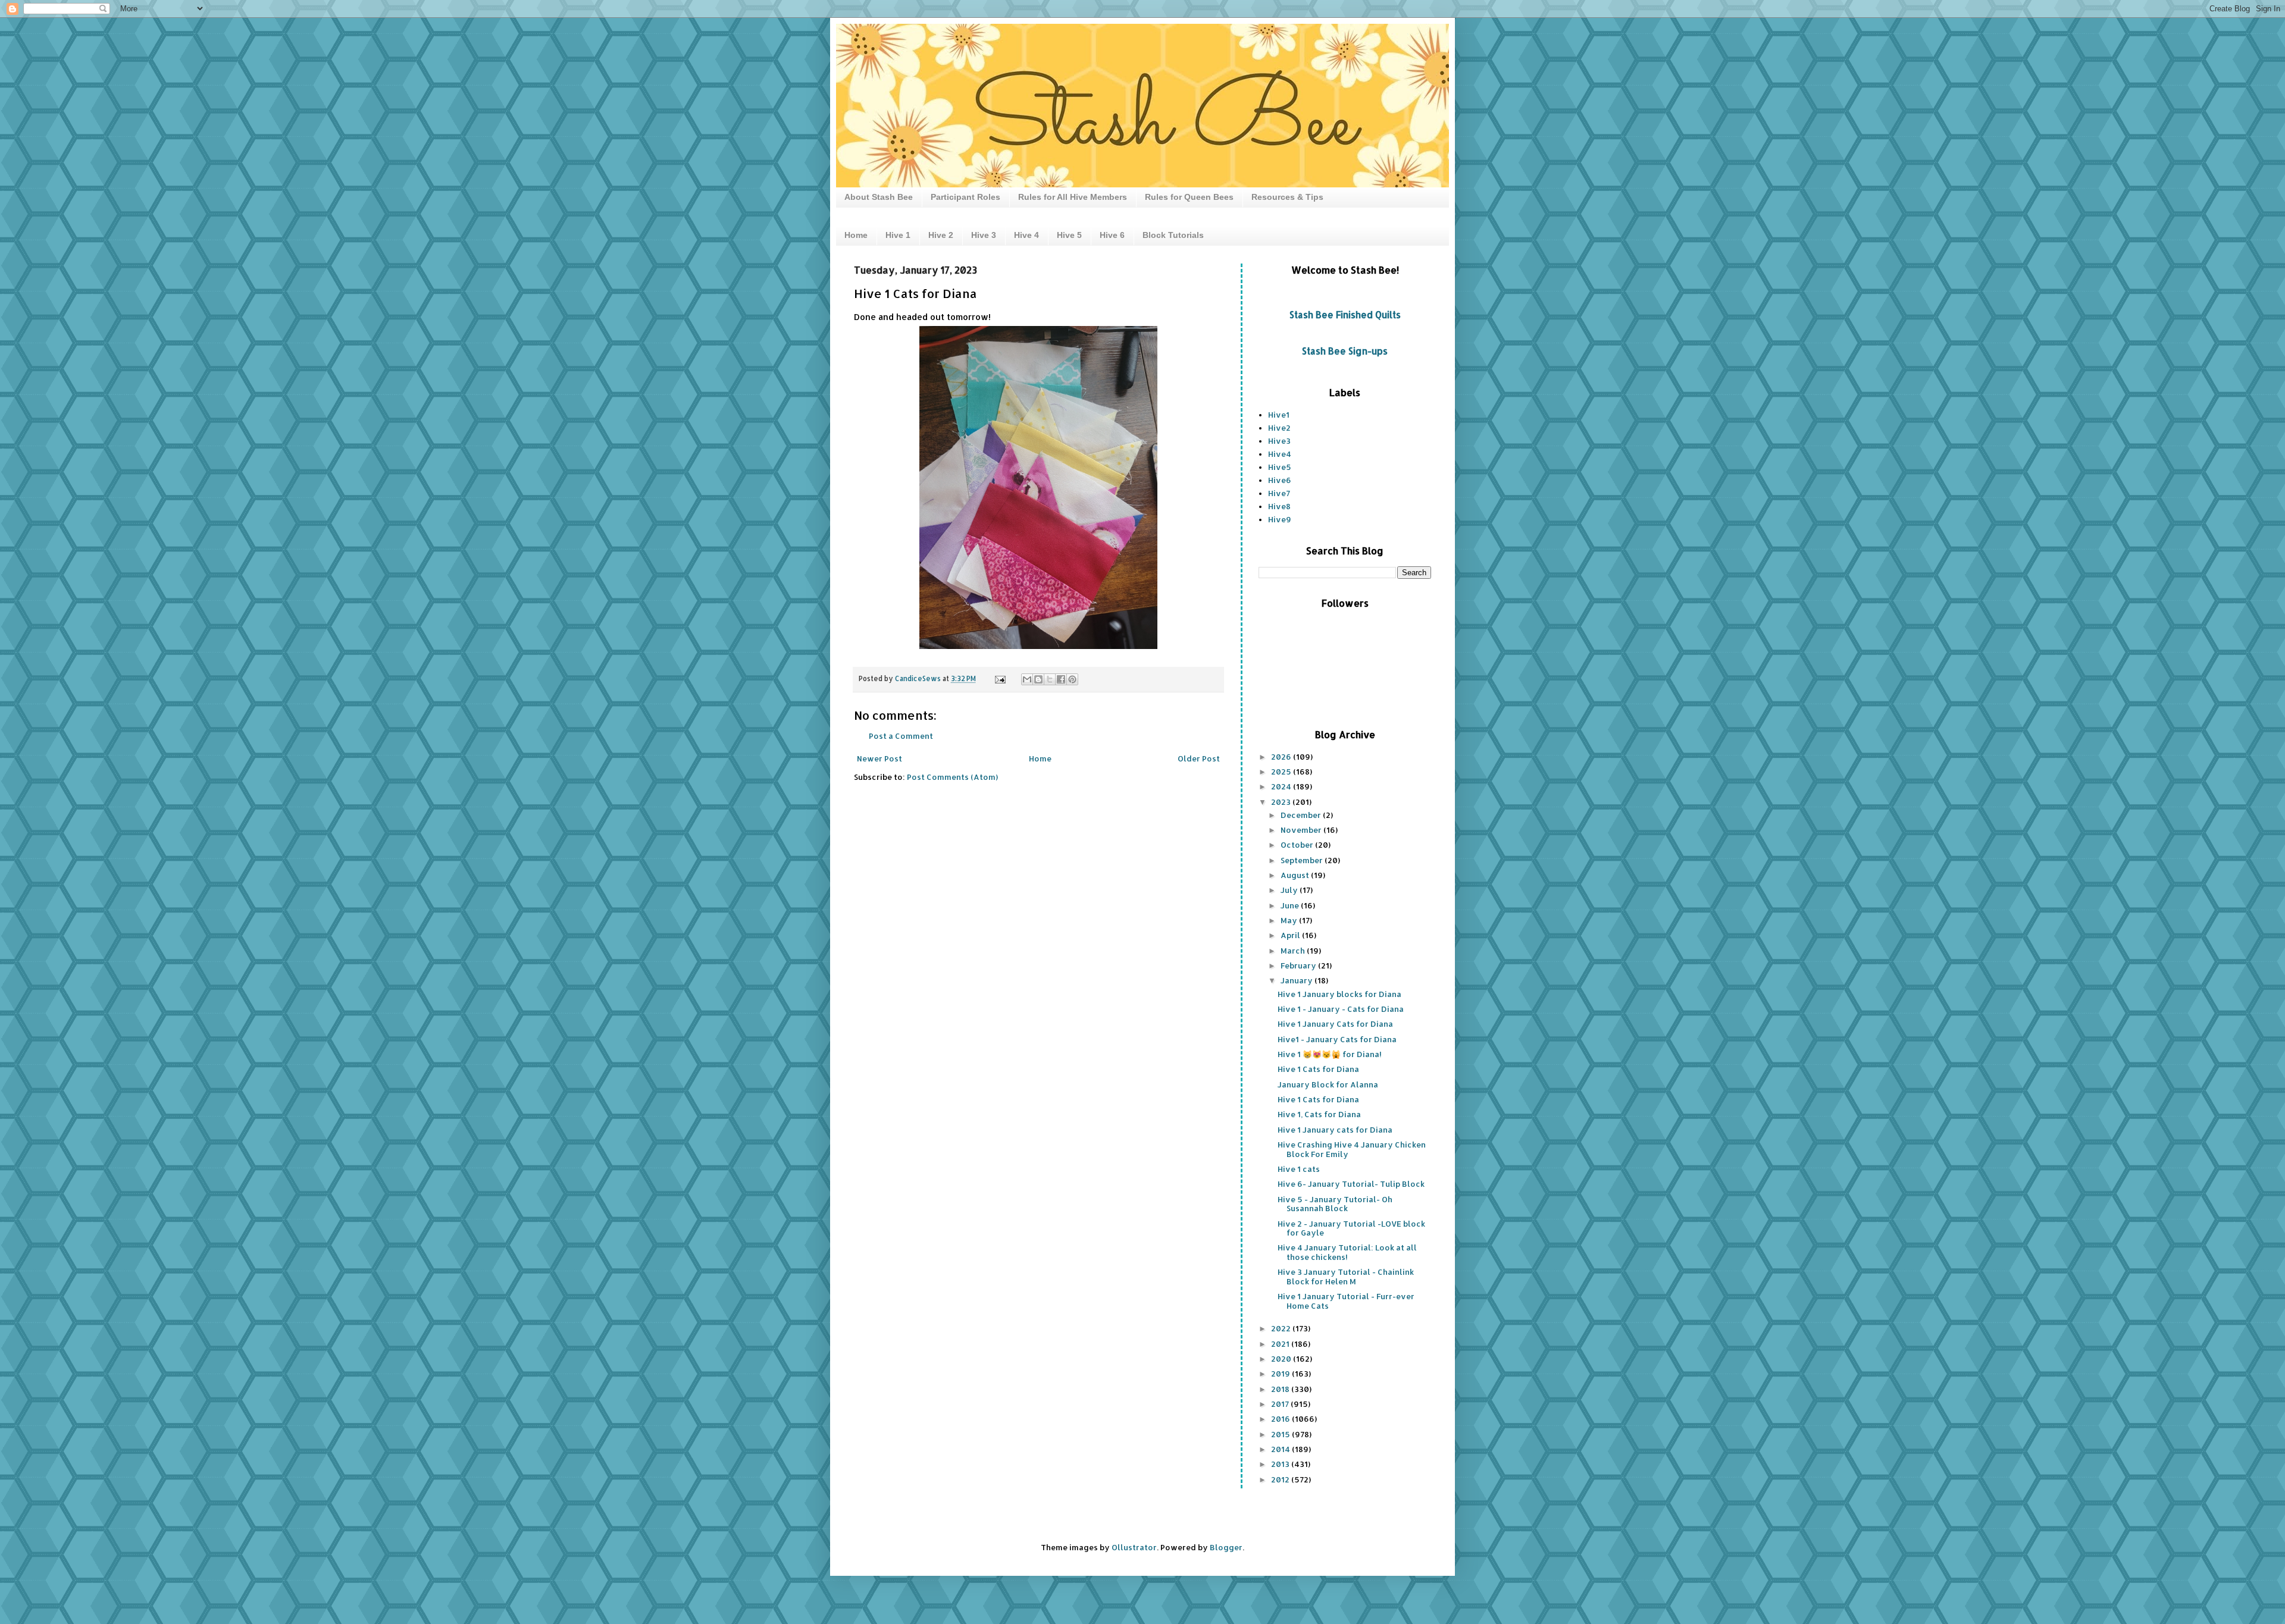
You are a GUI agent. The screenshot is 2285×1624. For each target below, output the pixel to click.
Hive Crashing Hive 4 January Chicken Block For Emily (1352, 1149)
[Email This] (1027, 679)
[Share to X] (1050, 679)
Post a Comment (901, 736)
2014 (1281, 1449)
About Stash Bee (879, 197)
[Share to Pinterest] (1072, 679)
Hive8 (1279, 506)
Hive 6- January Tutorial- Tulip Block (1351, 1184)
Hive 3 (984, 235)
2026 (1282, 757)
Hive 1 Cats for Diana (1318, 1069)
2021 (1281, 1344)
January (1298, 980)
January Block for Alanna (1328, 1084)
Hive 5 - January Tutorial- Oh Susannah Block (1335, 1204)
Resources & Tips (1287, 197)
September (1303, 860)
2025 (1282, 772)
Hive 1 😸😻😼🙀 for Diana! (1330, 1054)
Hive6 (1280, 480)
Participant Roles (965, 197)
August (1296, 875)
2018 (1281, 1389)
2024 (1282, 786)
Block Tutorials (1173, 235)
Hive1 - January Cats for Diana (1337, 1039)
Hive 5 (1069, 235)
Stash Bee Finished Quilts (1345, 315)
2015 (1281, 1434)
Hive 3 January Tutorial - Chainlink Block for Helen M (1346, 1277)
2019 (1281, 1374)
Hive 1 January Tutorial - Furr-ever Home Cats (1346, 1301)
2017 (1281, 1404)
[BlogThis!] (1038, 679)
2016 (1281, 1419)
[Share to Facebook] (1061, 679)
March (1294, 951)
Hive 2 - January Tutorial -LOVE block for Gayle (1351, 1228)
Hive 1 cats (1299, 1169)
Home (856, 235)
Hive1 (1279, 415)
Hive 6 (1112, 235)
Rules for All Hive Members (1073, 197)
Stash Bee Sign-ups (1345, 351)
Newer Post (879, 758)
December (1302, 815)
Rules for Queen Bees (1189, 197)
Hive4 (1280, 454)
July (1290, 890)
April (1291, 935)
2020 (1282, 1359)
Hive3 (1279, 441)
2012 (1281, 1479)
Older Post (1199, 758)
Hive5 (1280, 467)
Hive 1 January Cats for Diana (1335, 1024)
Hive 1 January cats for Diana (1335, 1130)
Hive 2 (941, 235)
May (1290, 920)
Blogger (1226, 1547)
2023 (1282, 802)
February (1299, 965)
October (1298, 845)
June (1291, 905)
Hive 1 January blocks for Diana (1339, 994)
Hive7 (1279, 493)
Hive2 (1279, 428)
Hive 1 (898, 235)
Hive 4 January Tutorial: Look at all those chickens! (1347, 1252)
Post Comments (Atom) (952, 777)
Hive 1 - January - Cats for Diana (1341, 1009)
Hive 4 (1026, 235)
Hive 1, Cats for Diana (1319, 1114)
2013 (1281, 1464)
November (1302, 830)
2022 (1282, 1328)
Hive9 (1280, 519)
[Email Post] (999, 678)
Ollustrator (1134, 1547)
